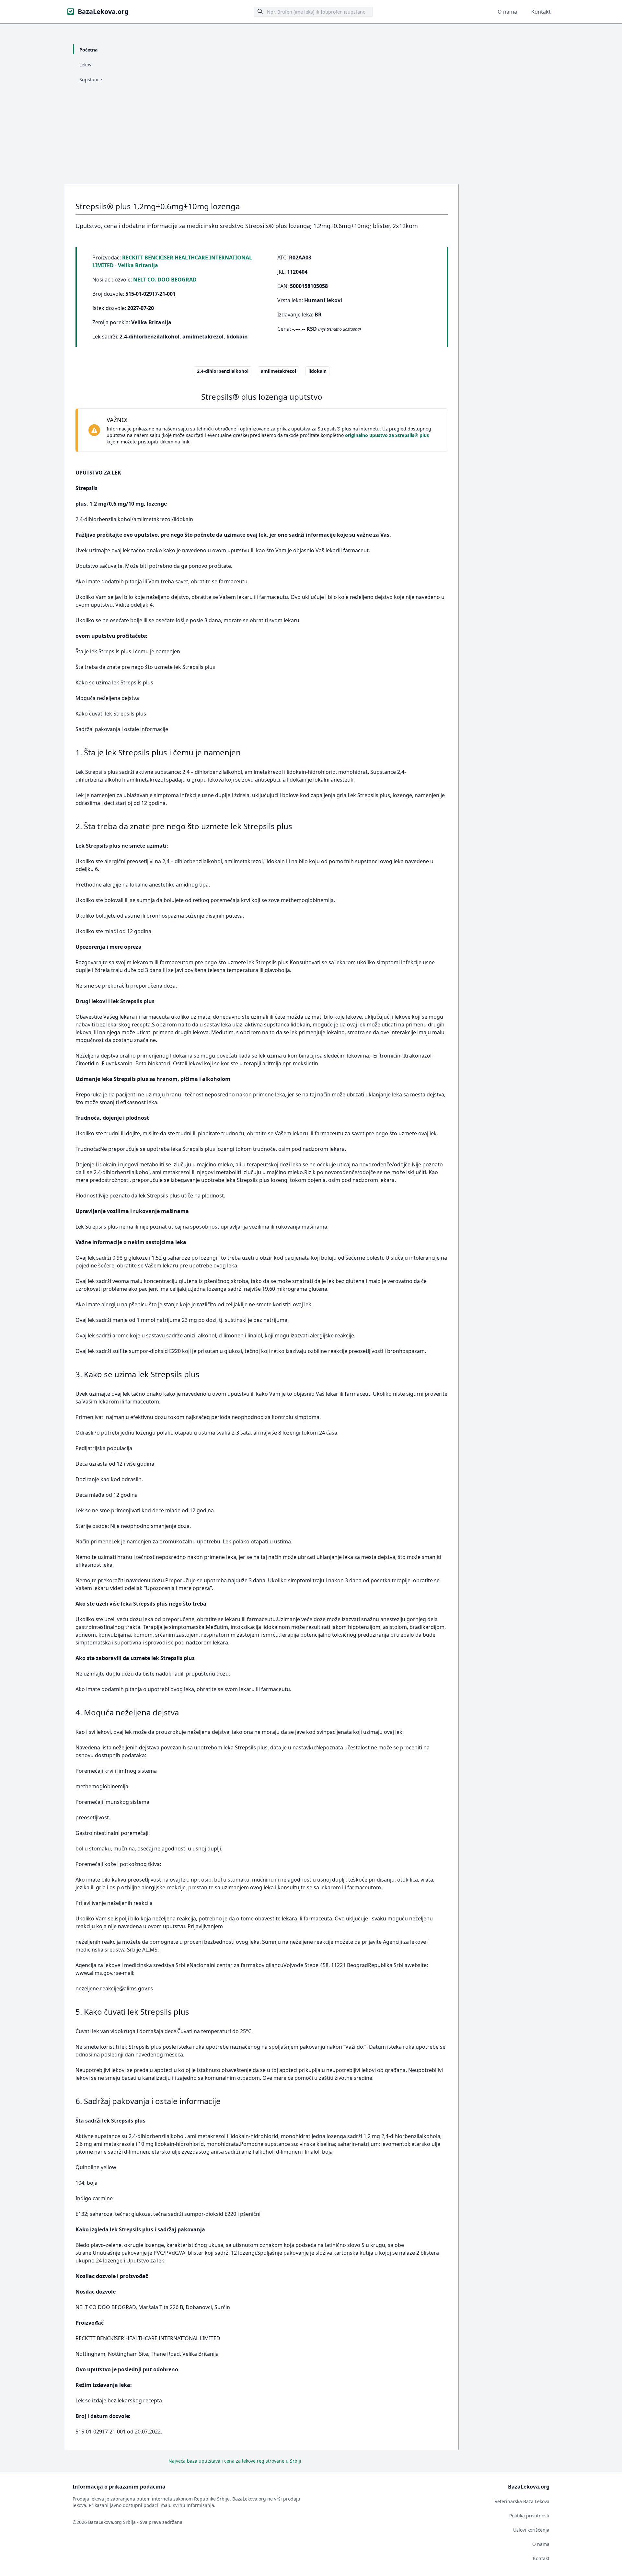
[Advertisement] (311, 135)
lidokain (317, 371)
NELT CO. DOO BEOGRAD (165, 280)
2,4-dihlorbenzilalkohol (223, 371)
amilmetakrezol (278, 371)
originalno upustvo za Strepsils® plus (387, 435)
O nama (507, 12)
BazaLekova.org (103, 11)
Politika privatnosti (529, 2516)
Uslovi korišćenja (531, 2530)
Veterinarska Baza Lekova (522, 2501)
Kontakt (541, 12)
